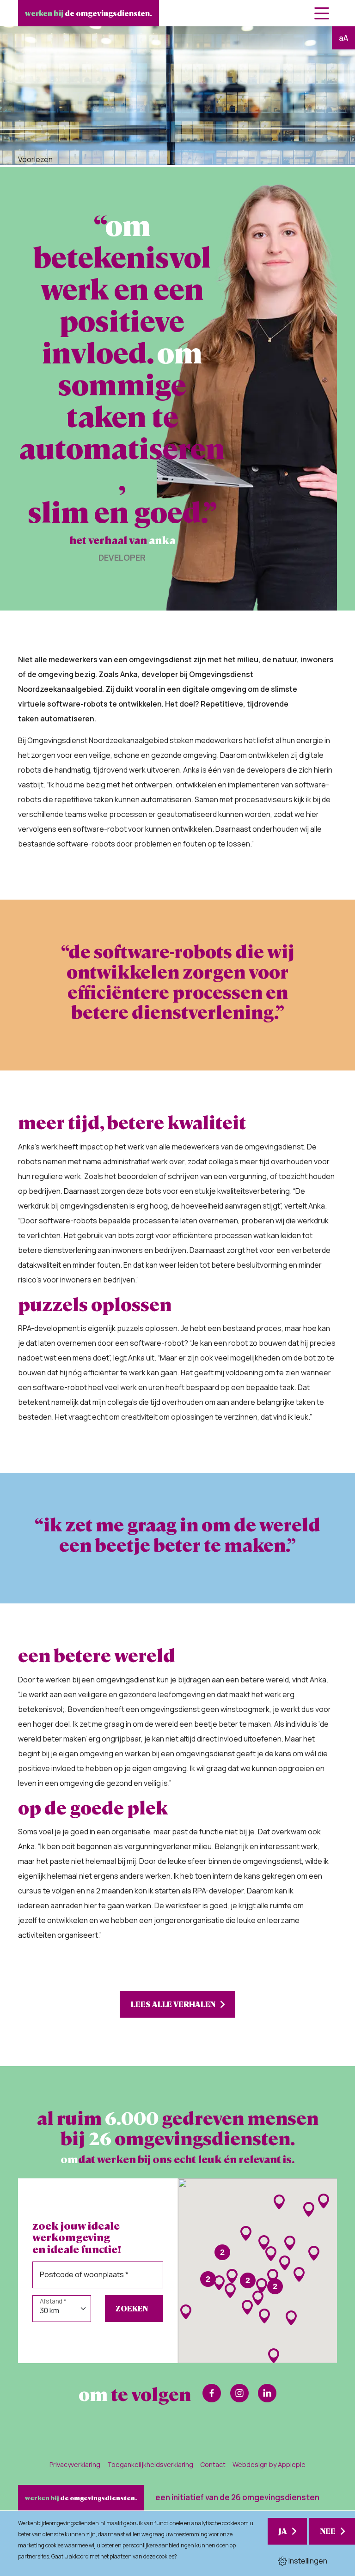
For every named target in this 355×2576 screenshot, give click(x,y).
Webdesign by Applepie (269, 2464)
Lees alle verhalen (173, 2004)
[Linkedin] (267, 2393)
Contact (213, 2464)
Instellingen (307, 2561)
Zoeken (132, 2308)
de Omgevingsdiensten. (89, 13)
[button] (279, 2202)
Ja (283, 2531)
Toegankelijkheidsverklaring (150, 2464)
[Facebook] (212, 2393)
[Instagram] (239, 2393)
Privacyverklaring (75, 2464)
